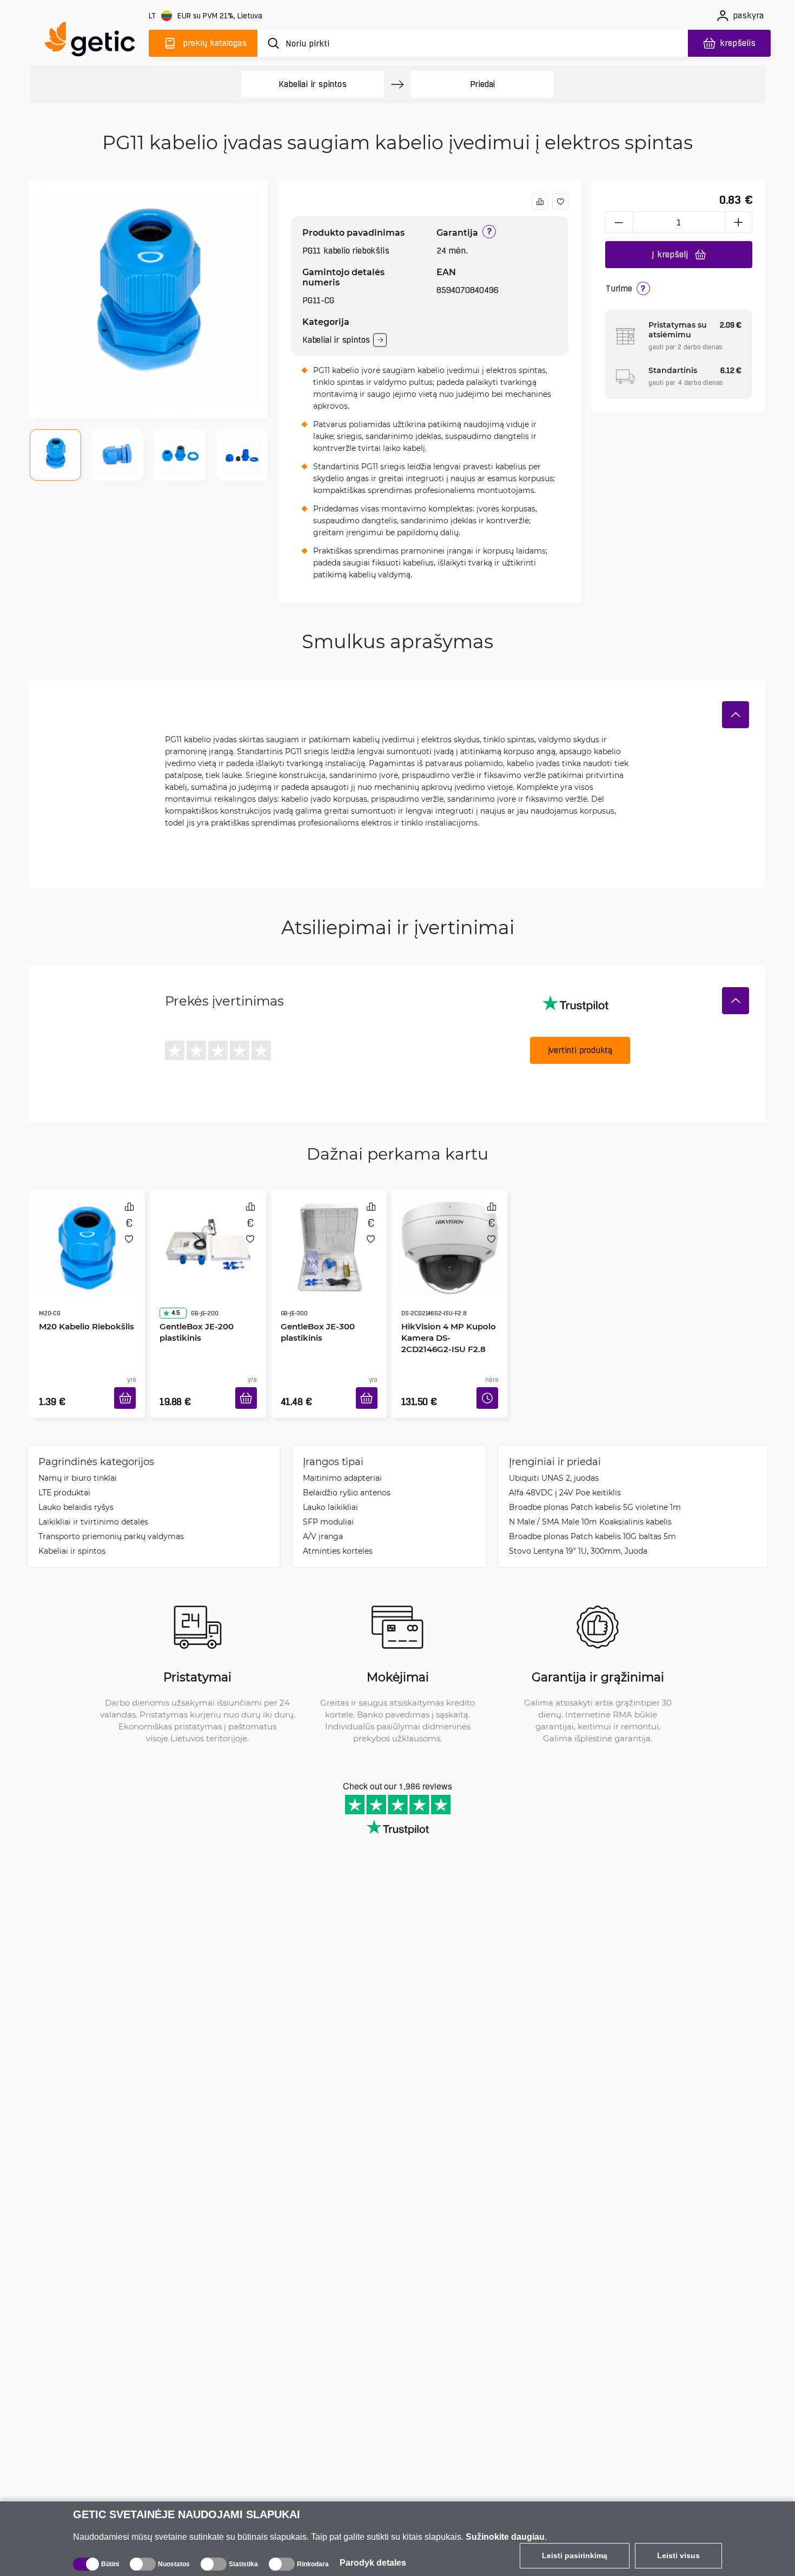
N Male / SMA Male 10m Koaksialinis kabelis (590, 1505)
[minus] (619, 222)
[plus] (739, 222)
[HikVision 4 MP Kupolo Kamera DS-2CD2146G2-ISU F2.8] (450, 1236)
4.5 (172, 1282)
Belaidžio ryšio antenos (347, 1476)
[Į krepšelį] (129, 1385)
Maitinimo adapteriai (342, 1462)
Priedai (483, 84)
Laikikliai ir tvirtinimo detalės (93, 1505)
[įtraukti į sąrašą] (560, 202)
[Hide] (736, 715)
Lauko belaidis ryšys (76, 1491)
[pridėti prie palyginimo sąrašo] (540, 202)
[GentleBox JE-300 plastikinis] (329, 1236)
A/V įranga (323, 1520)
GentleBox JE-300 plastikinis (314, 1301)
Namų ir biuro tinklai (78, 1462)
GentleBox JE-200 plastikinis (193, 1301)
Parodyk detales (373, 2563)
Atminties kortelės (338, 1535)
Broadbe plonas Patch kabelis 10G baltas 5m (592, 1520)
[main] (95, 41)
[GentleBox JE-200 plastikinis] (208, 1236)
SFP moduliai (328, 1505)
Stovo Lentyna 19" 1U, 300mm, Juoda (578, 1535)
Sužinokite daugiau (505, 2537)
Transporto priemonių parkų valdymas (111, 1520)
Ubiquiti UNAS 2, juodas (554, 1462)
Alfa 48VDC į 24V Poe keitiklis (565, 1476)
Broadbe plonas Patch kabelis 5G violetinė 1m (595, 1491)
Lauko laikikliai (330, 1491)
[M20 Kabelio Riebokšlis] (87, 1236)
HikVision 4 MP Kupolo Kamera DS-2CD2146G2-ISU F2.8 (447, 1307)
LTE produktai (64, 1476)
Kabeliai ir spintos (312, 84)
